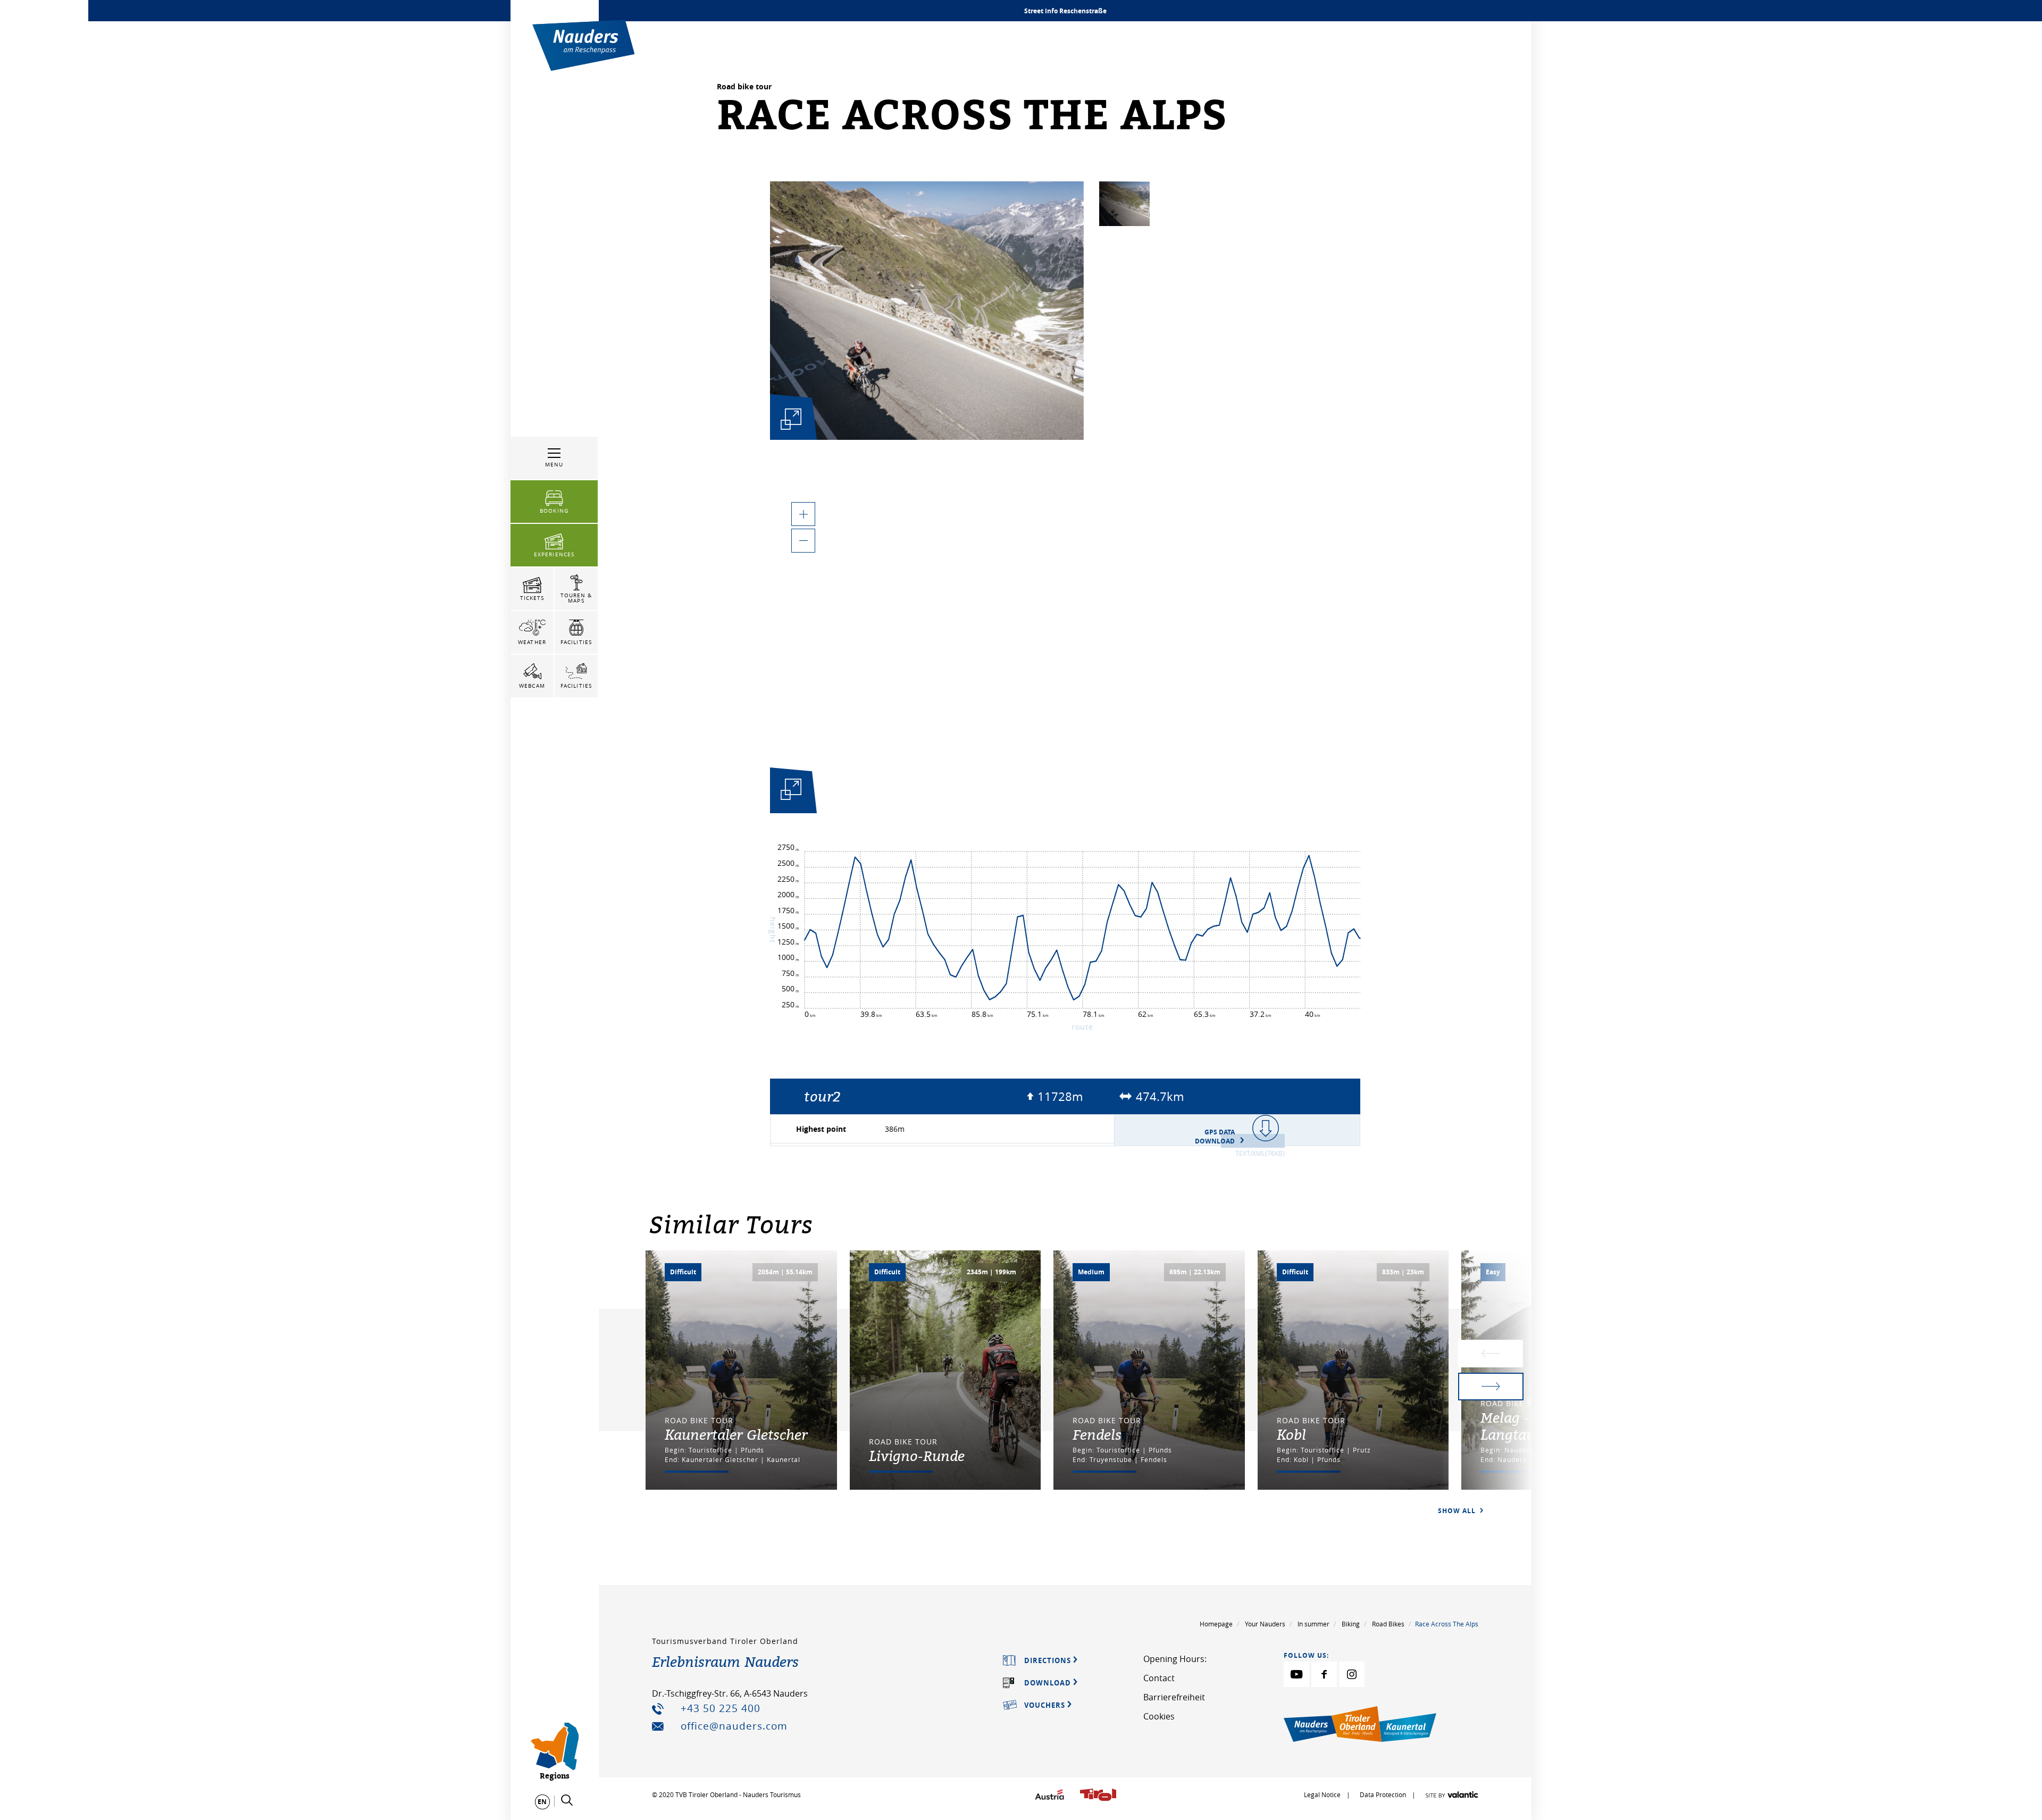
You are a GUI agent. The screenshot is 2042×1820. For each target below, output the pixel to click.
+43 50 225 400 (721, 1708)
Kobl (1291, 1434)
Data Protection (1384, 1794)
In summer (1313, 1624)
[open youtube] (1296, 1674)
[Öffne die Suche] (567, 1800)
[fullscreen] (791, 419)
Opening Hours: (1175, 1659)
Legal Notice (1322, 1794)
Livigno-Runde (917, 1456)
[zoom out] (803, 541)
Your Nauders (1265, 1624)
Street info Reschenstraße (1065, 11)
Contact (1159, 1678)
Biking (1351, 1624)
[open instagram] (1352, 1674)
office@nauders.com (734, 1726)
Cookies (1159, 1716)
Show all (1458, 1511)
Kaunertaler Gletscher (736, 1434)
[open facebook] (1324, 1674)
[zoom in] (803, 514)
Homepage (1216, 1624)
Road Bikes (1388, 1624)
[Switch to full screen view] (791, 792)
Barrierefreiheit (1174, 1697)
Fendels (1097, 1434)
